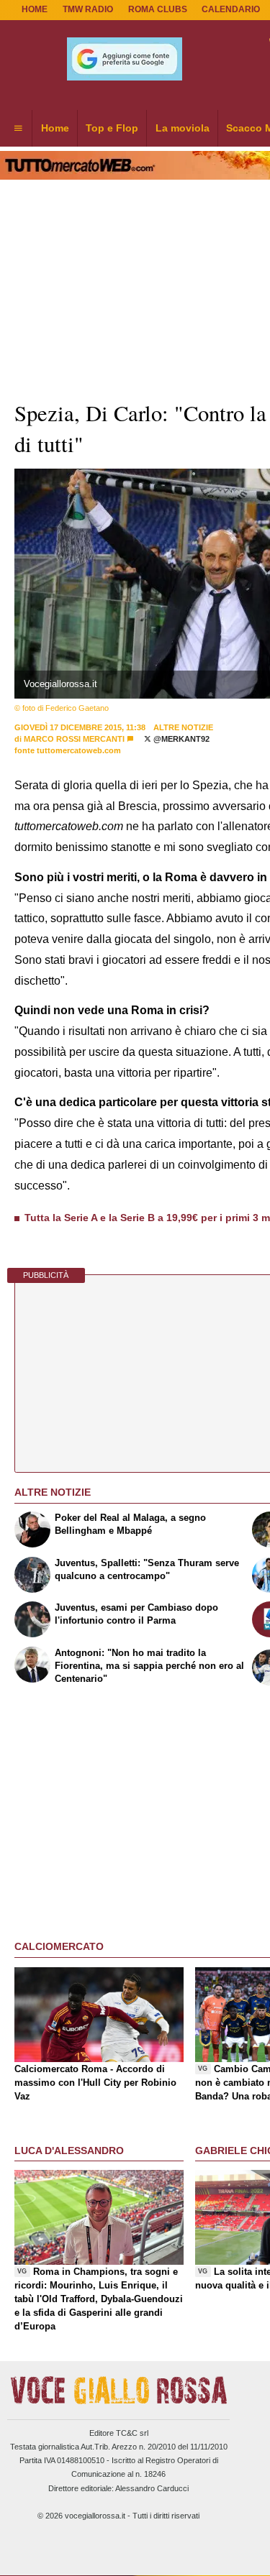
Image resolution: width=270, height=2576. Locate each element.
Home (35, 9)
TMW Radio (88, 9)
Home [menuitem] (55, 128)
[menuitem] (18, 129)
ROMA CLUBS (158, 9)
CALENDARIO (231, 9)
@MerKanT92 (180, 739)
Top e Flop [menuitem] (112, 128)
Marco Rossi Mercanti (74, 739)
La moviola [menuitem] (183, 128)
